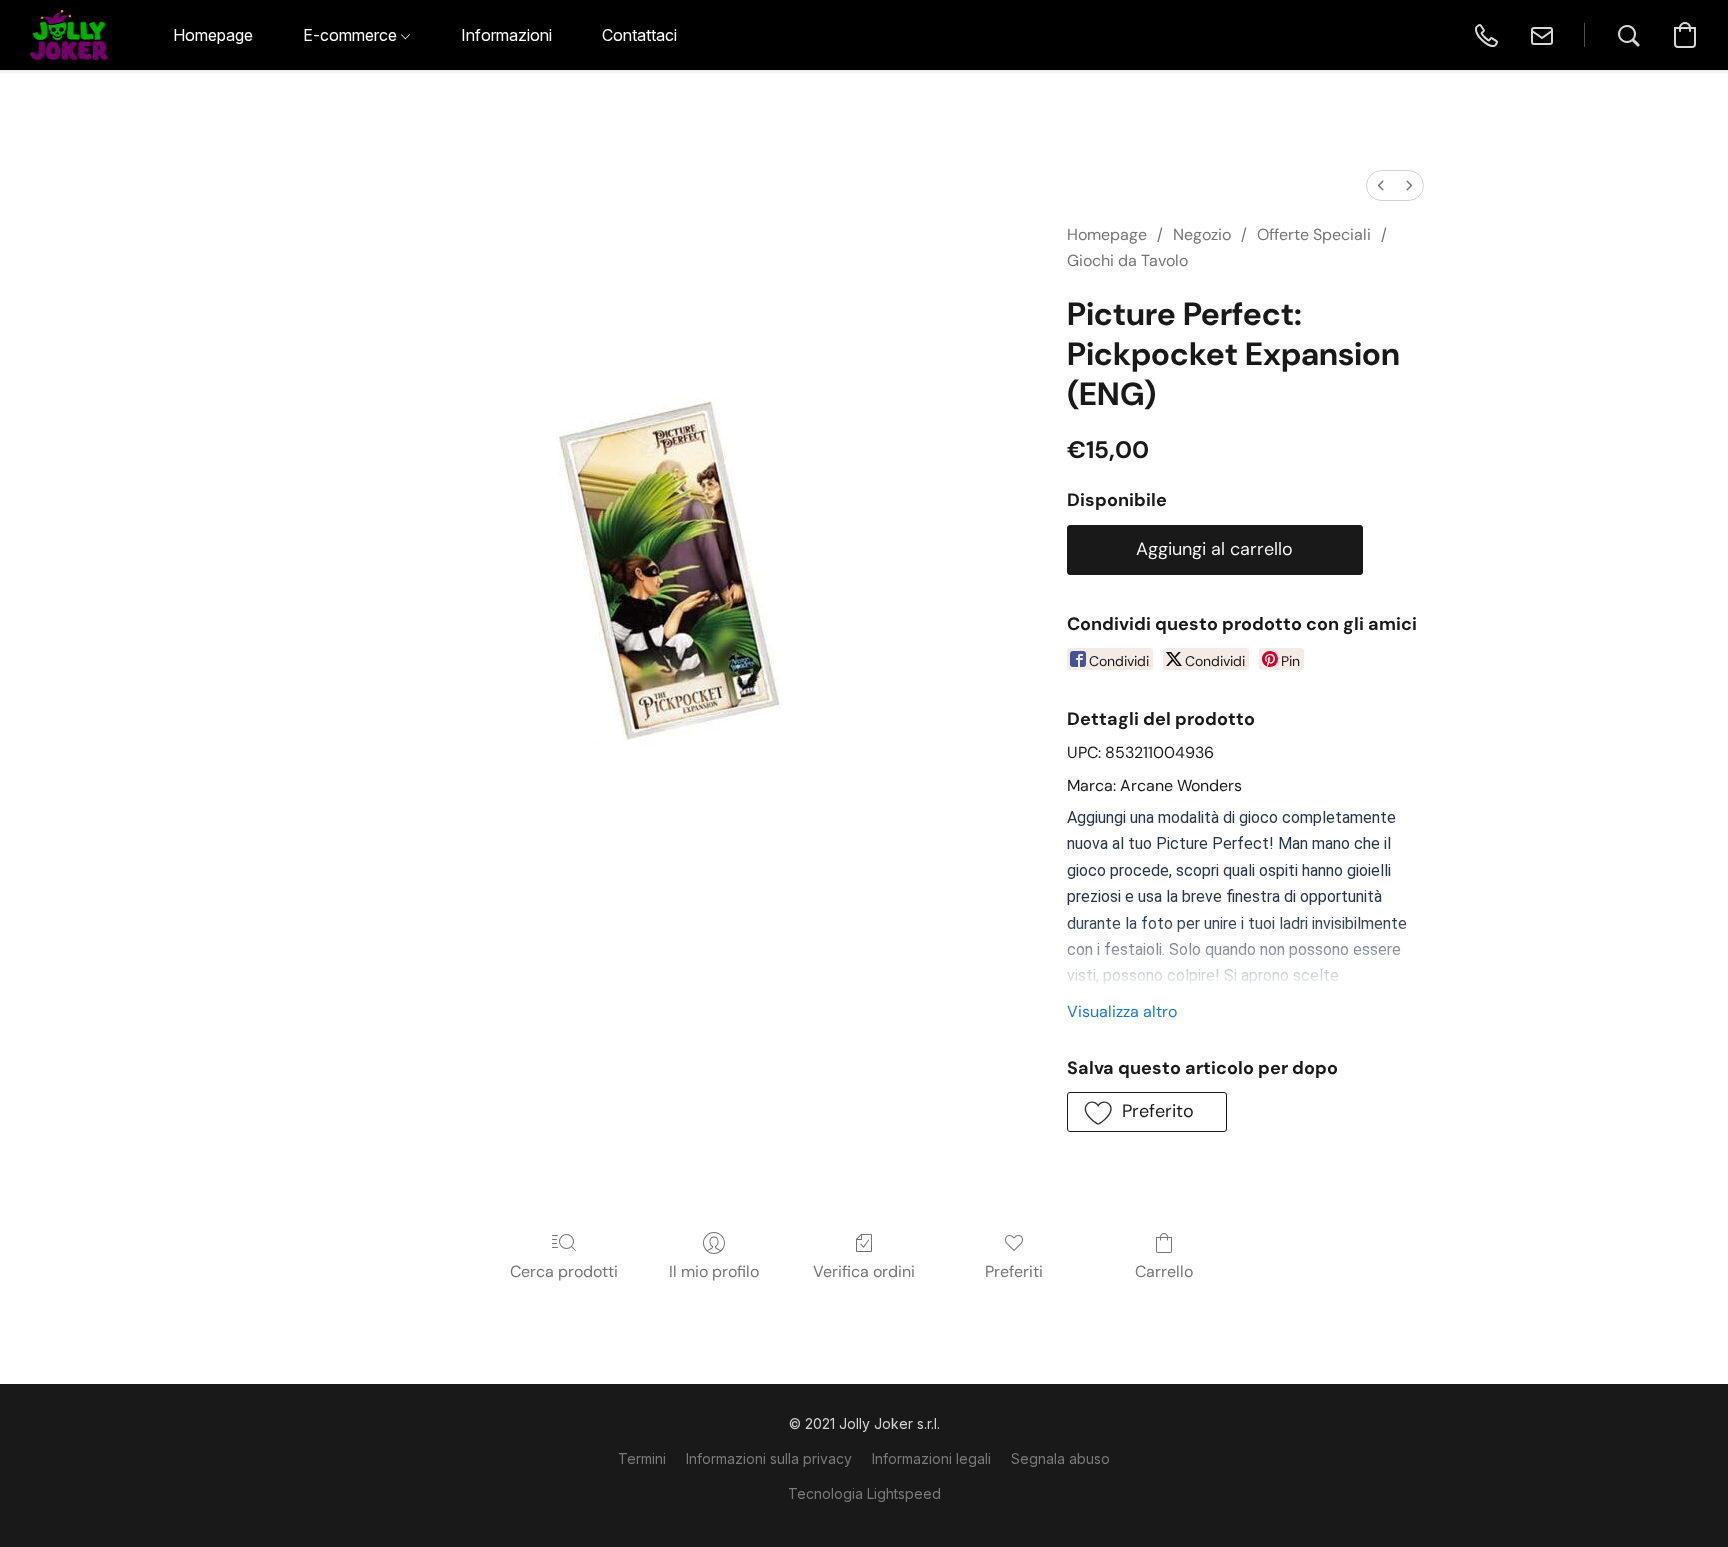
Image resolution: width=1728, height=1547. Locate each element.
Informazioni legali (931, 1458)
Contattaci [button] (639, 35)
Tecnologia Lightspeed (864, 1493)
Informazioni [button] (506, 35)
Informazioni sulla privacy (769, 1458)
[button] (69, 35)
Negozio (1202, 234)
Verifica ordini (864, 1271)
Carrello (1164, 1271)
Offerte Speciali (1314, 234)
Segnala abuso (1060, 1458)
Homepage (1107, 234)
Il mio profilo (714, 1271)
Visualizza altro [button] (1122, 1011)
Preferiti (1014, 1271)
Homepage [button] (213, 35)
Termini (642, 1458)
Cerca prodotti (564, 1271)
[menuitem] (1381, 185)
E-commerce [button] (352, 35)
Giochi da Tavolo (1127, 260)
